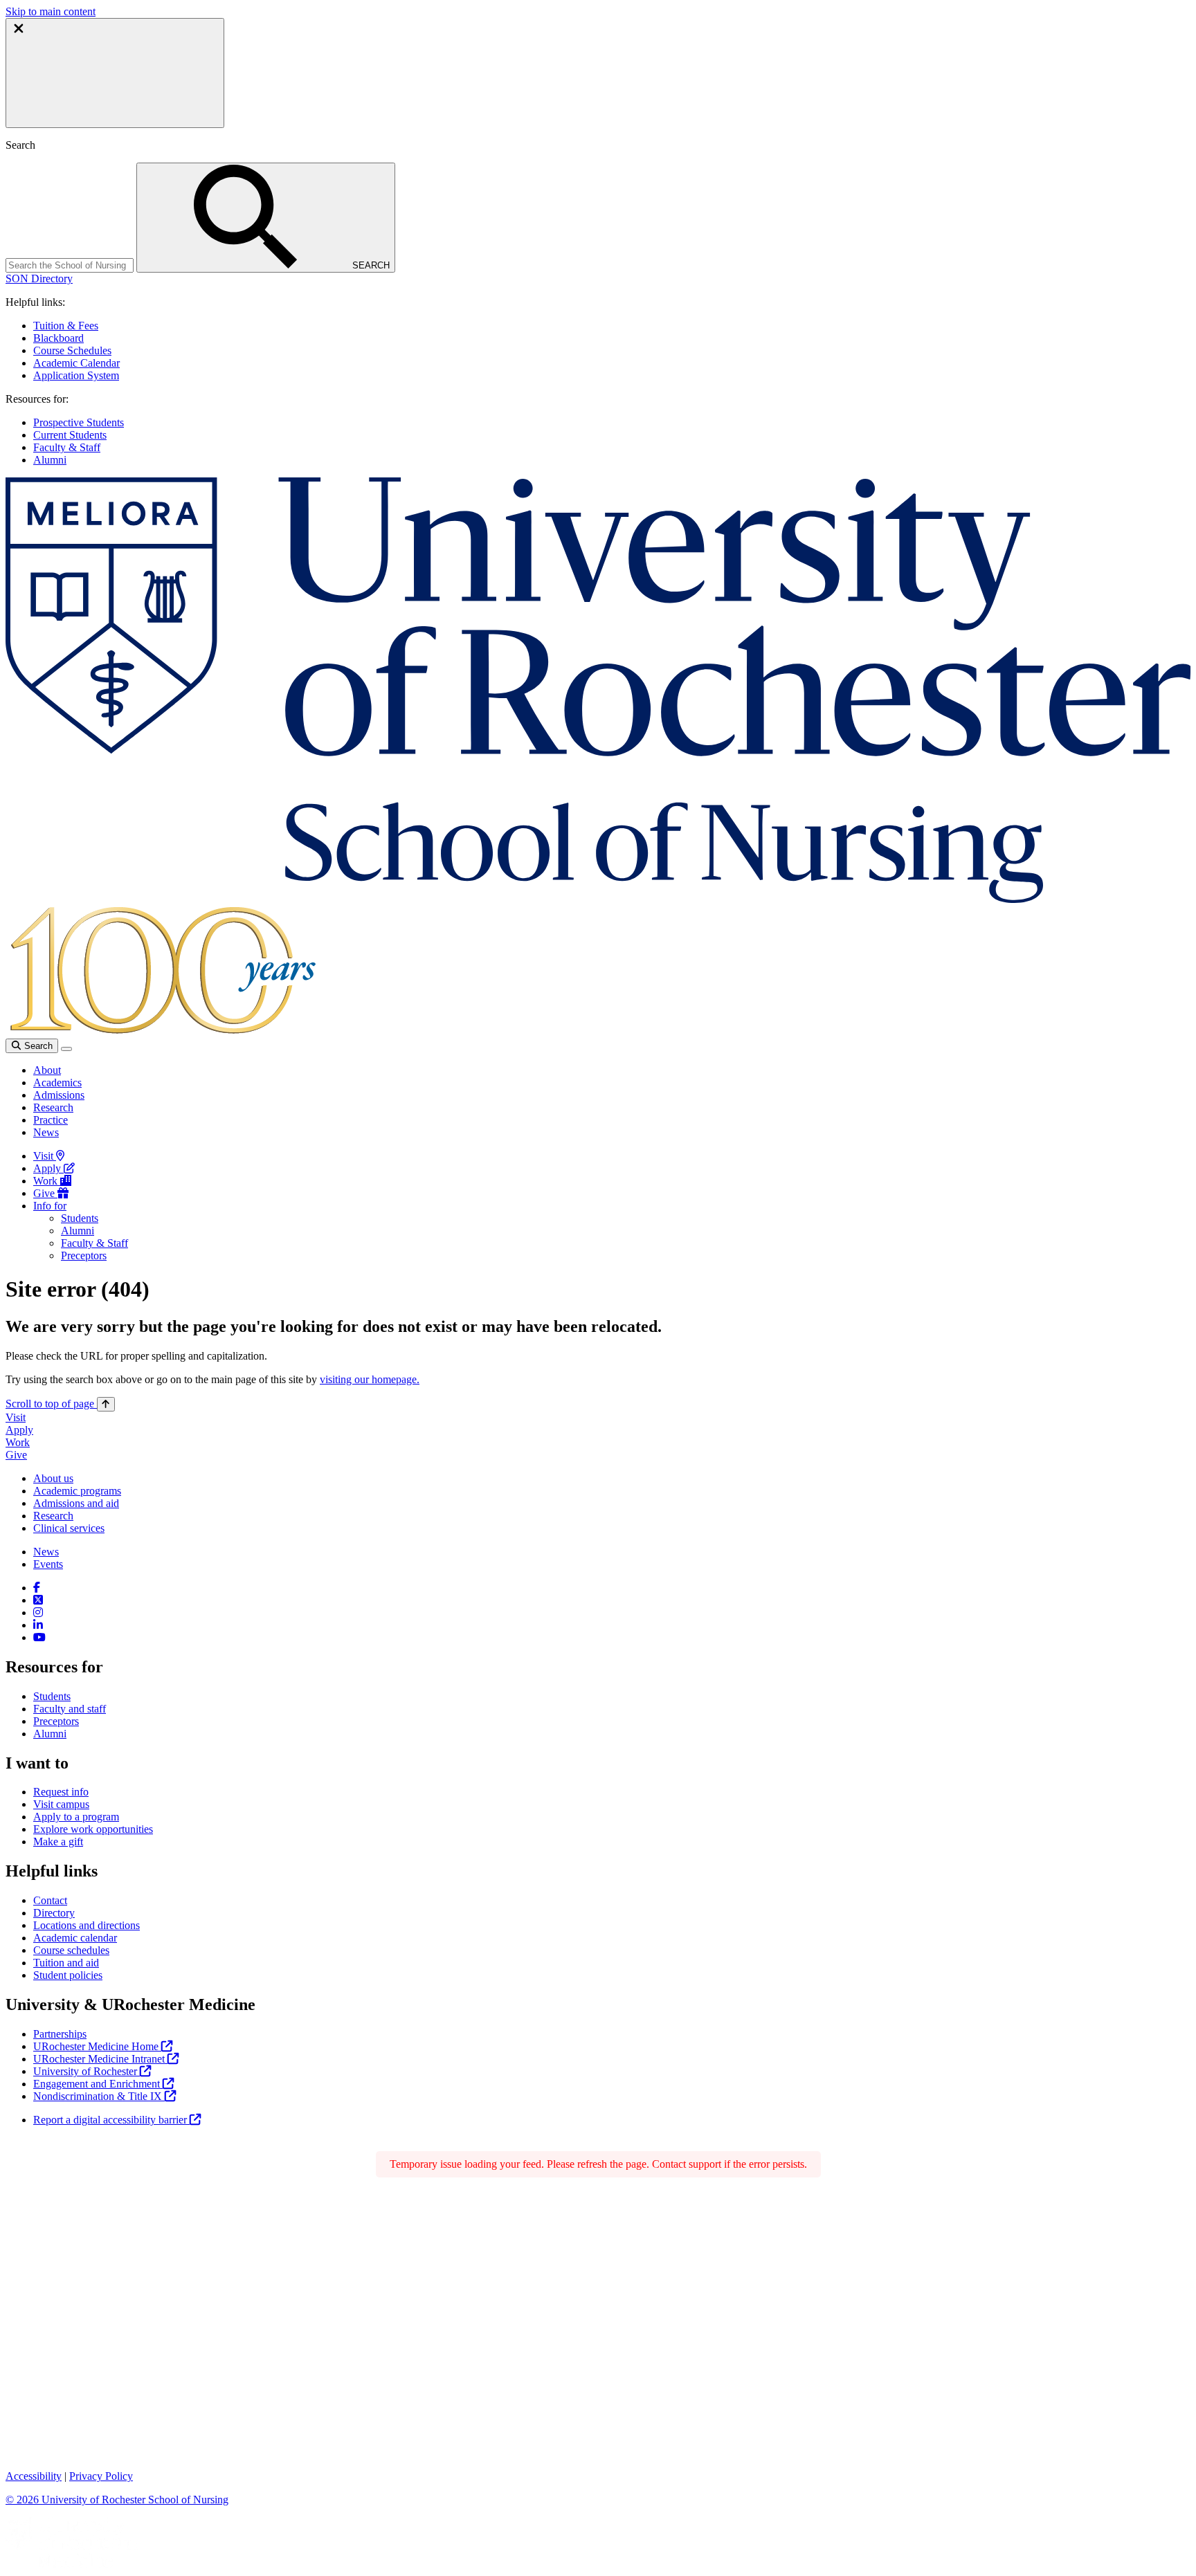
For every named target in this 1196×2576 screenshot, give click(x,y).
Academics (57, 1083)
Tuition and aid (66, 1963)
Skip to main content (51, 11)
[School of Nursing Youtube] (39, 1637)
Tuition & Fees (66, 326)
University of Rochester (87, 2071)
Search (37, 1046)
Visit (45, 1156)
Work (47, 1181)
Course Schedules (72, 350)
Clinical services (69, 1528)
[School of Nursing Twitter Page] (38, 1600)
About (47, 1070)
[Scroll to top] (106, 1404)
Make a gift (58, 1842)
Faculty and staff (70, 1709)
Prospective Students (79, 422)
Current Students (70, 435)
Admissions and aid (76, 1503)
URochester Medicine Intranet (100, 2059)
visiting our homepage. (370, 1379)
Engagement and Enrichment (98, 2084)
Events (48, 1564)
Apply (48, 1168)
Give (45, 1193)
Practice (51, 1120)
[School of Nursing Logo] (598, 899)
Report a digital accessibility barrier (111, 2120)
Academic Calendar (76, 363)
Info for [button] (50, 1206)
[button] (39, 278)
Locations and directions (87, 1925)
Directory (54, 1913)
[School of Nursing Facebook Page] (37, 1588)
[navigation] (60, 1404)
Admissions (59, 1095)
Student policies (68, 1975)
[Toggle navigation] (66, 1049)
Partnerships (60, 2034)
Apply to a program (76, 1817)
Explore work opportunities (93, 1829)
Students (80, 1218)
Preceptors (84, 1255)
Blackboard (58, 338)
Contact (50, 1900)
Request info (61, 1792)
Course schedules (71, 1950)
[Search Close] (115, 73)
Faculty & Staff (67, 447)
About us (53, 1478)
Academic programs (77, 1491)
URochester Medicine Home (97, 2046)
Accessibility (34, 2476)
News (46, 1132)
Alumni (50, 460)
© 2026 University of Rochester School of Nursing (117, 2500)
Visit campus (61, 1804)
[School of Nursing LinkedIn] (38, 1625)
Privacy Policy (101, 2476)
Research (53, 1107)
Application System (76, 375)
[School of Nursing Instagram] (38, 1613)
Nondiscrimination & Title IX (99, 2096)
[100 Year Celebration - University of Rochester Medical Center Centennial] (161, 1032)
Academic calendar (75, 1938)
